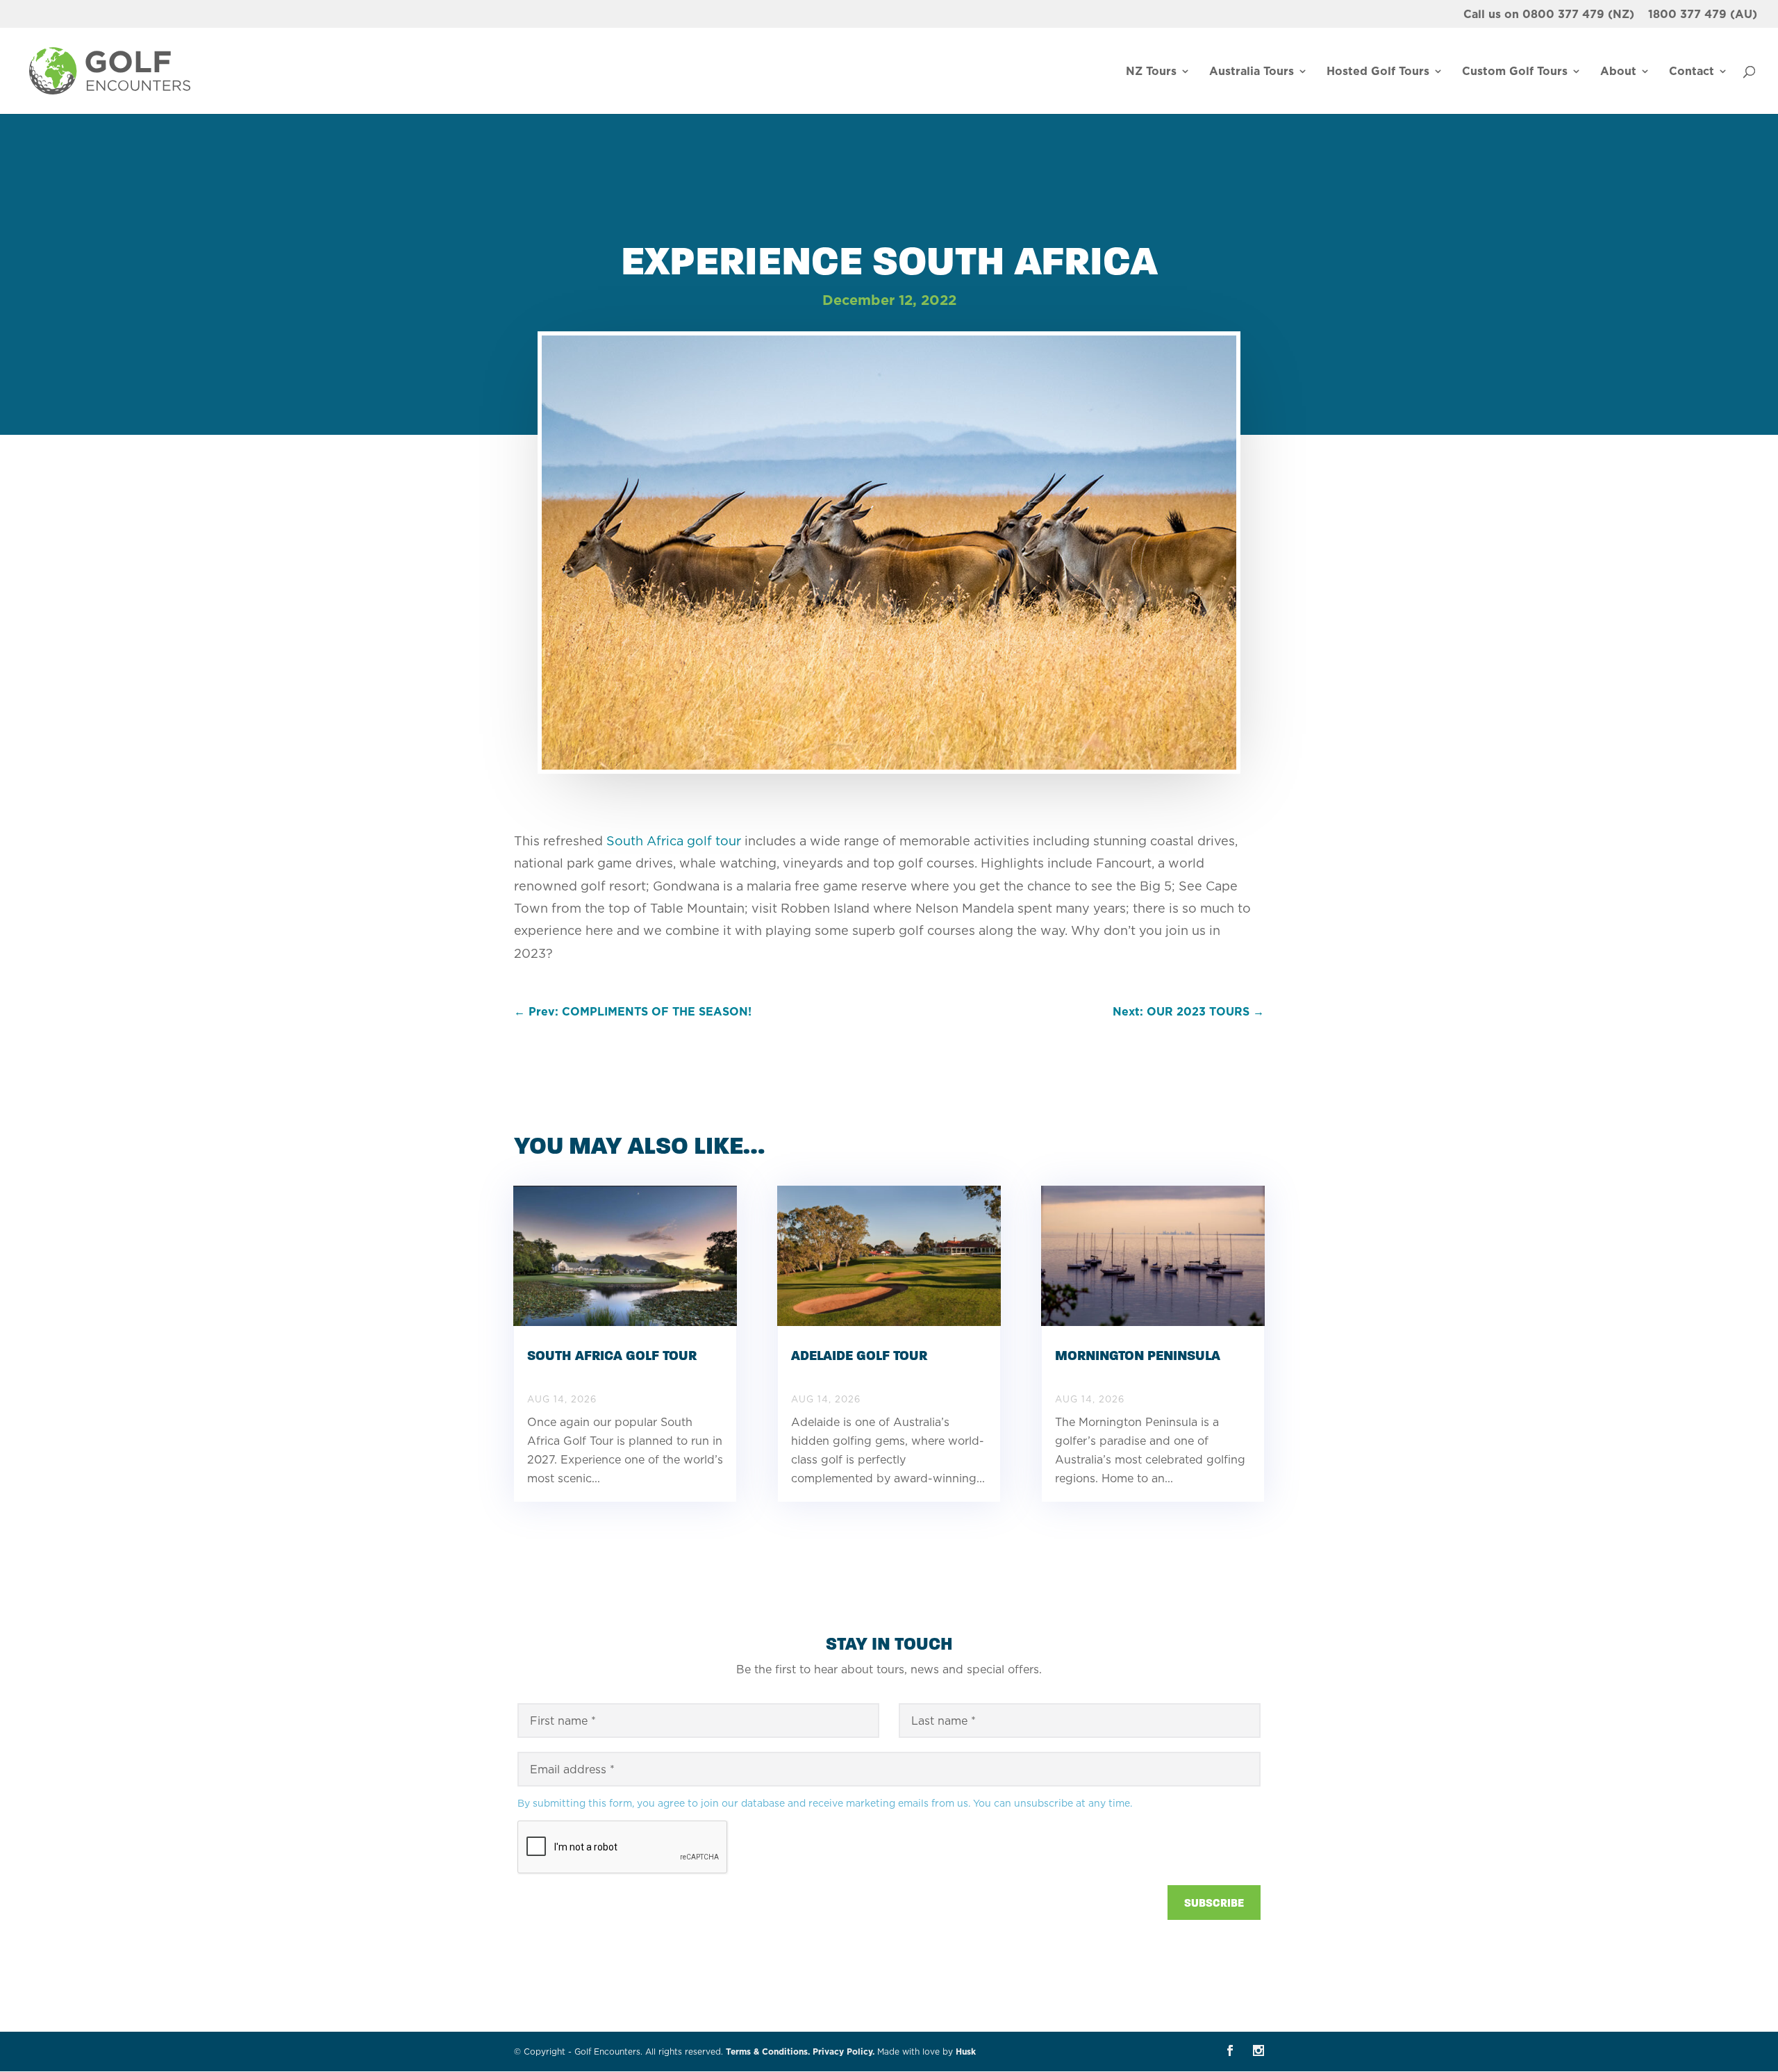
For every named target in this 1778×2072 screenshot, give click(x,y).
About (1618, 72)
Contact (1692, 72)
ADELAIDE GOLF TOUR (859, 1356)
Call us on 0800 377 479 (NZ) (1549, 15)
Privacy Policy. (844, 2052)
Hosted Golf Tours (1378, 72)
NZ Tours (1151, 72)
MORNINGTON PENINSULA (1138, 1356)
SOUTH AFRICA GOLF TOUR (612, 1356)
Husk (966, 2052)
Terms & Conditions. (768, 2052)
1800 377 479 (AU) (1703, 15)
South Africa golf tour (675, 841)
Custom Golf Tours (1515, 72)
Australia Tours (1252, 72)
